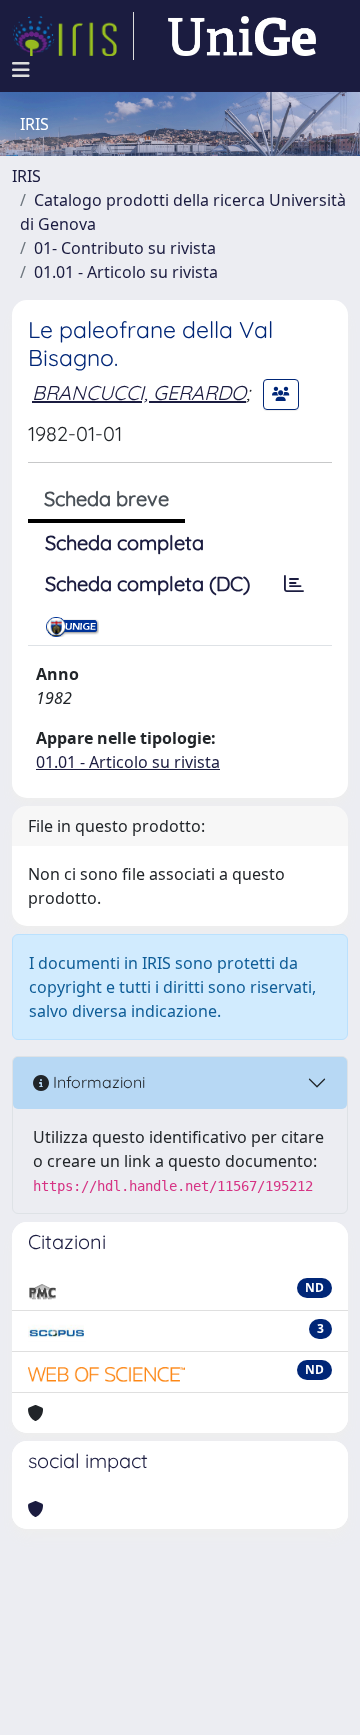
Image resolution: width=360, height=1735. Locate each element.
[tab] (294, 584)
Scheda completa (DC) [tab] (147, 583)
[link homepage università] (242, 36)
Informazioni (97, 1082)
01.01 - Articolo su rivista (126, 272)
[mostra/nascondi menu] (21, 70)
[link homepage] (73, 36)
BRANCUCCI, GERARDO (139, 392)
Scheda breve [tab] (106, 498)
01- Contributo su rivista (125, 248)
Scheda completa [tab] (124, 542)
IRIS (26, 176)
